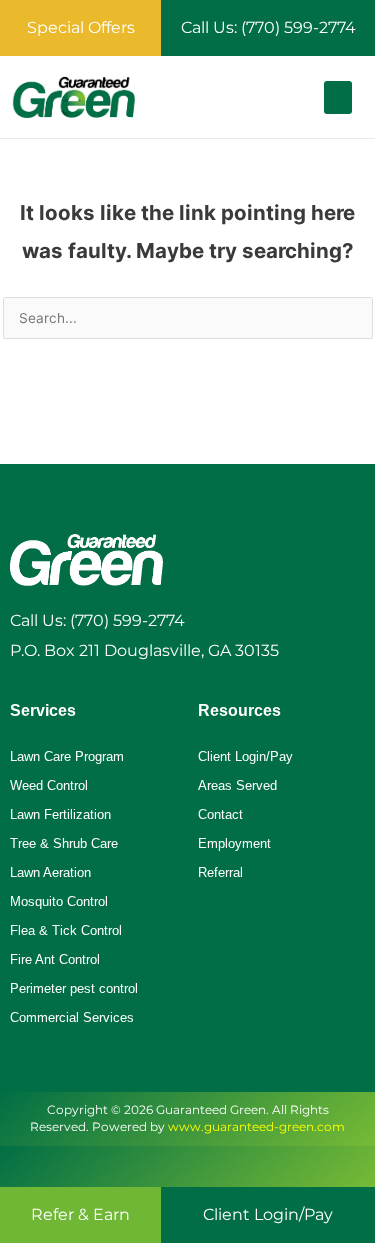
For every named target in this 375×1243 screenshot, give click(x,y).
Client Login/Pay (245, 756)
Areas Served (237, 785)
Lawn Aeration (50, 872)
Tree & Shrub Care (64, 843)
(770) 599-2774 (127, 620)
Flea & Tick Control (66, 930)
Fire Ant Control (55, 959)
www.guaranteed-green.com (256, 1126)
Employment (234, 843)
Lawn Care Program (67, 756)
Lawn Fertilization (60, 814)
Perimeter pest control (74, 988)
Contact (220, 814)
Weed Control (49, 785)
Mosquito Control (59, 901)
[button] (338, 97)
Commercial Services (72, 1017)
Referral (220, 872)
